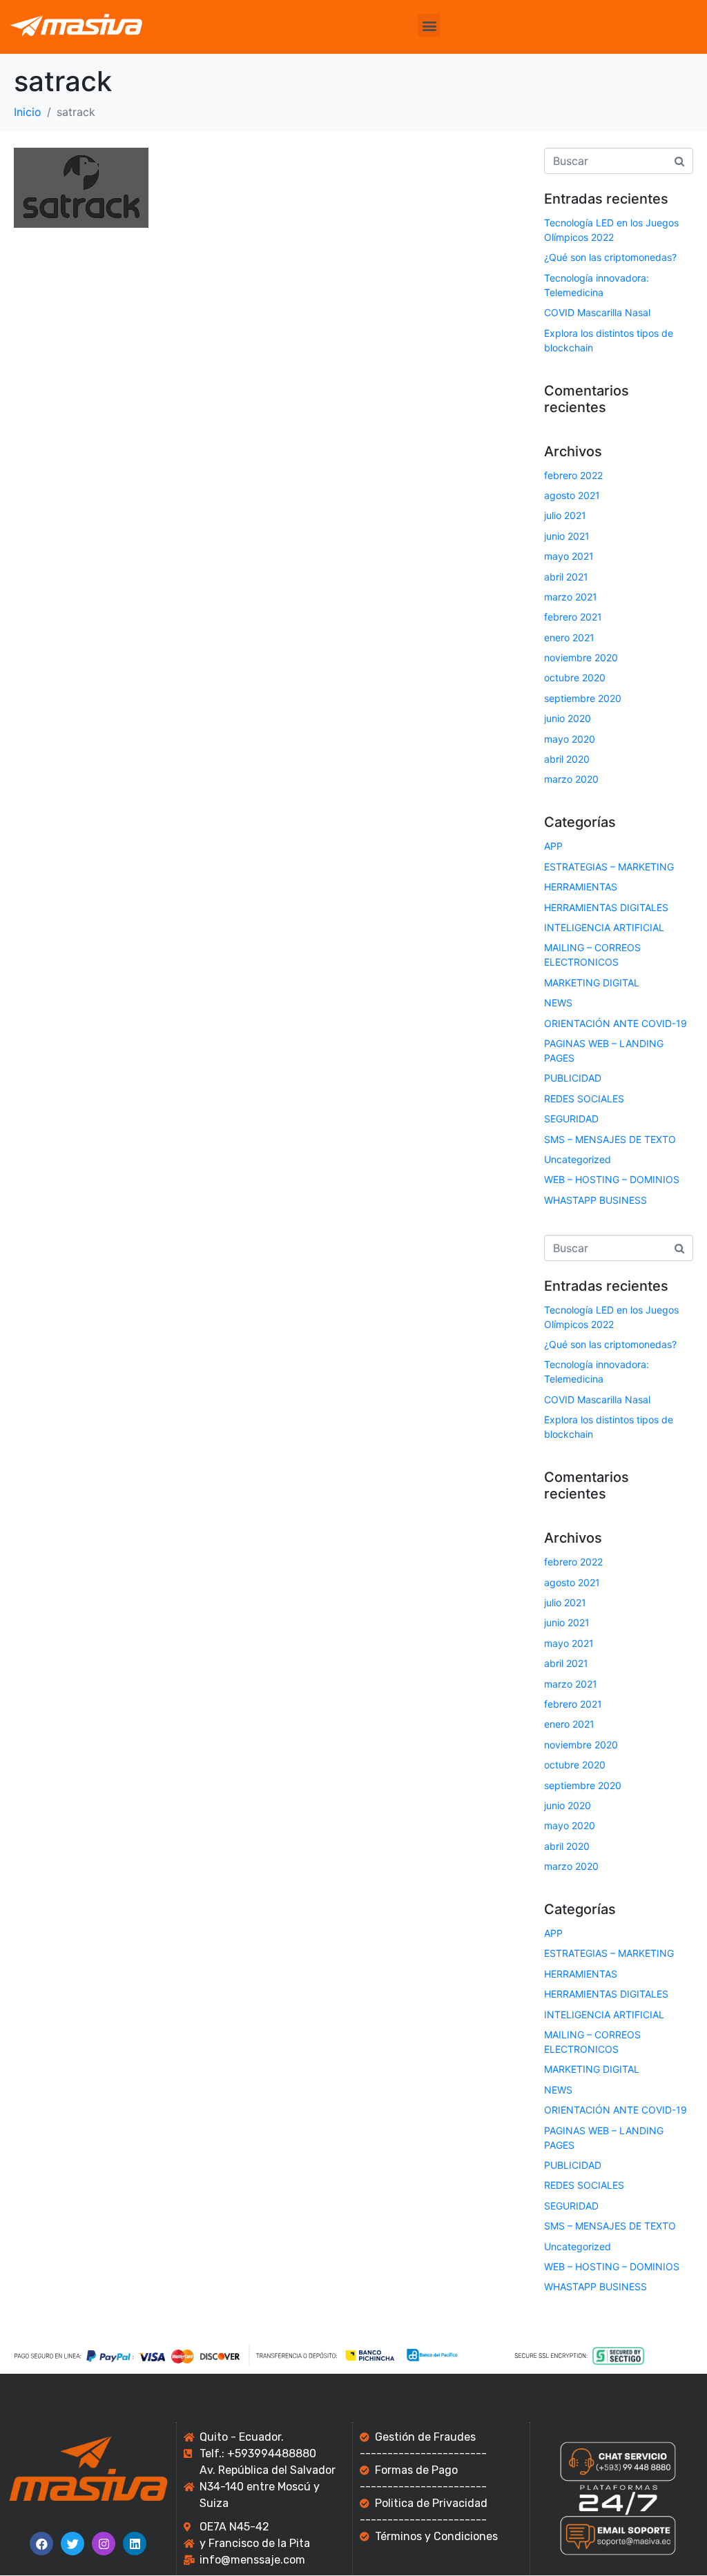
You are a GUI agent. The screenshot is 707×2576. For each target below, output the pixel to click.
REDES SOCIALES (584, 1099)
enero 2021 (569, 637)
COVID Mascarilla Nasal (597, 312)
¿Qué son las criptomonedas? (610, 257)
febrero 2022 (573, 475)
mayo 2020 (570, 739)
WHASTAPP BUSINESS (595, 1200)
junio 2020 (568, 718)
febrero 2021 (573, 617)
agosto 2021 (572, 495)
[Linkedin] (135, 2544)
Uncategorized (578, 1159)
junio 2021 (567, 536)
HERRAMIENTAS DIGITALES (606, 907)
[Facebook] (41, 2544)
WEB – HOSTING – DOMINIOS (612, 1179)
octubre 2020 (575, 677)
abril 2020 (567, 759)
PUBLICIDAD (573, 1078)
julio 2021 (565, 515)
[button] (429, 25)
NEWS (558, 1003)
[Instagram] (104, 2544)
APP (553, 846)
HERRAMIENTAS (581, 887)
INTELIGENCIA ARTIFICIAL (604, 927)
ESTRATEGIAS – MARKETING (609, 867)
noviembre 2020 (581, 657)
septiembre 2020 (583, 698)
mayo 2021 (569, 556)
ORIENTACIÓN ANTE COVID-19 (616, 1023)
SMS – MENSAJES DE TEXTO (610, 1139)
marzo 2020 (571, 779)
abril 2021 (566, 577)
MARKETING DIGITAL (592, 983)
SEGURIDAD (571, 1119)
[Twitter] (72, 2544)
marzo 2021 (571, 597)
